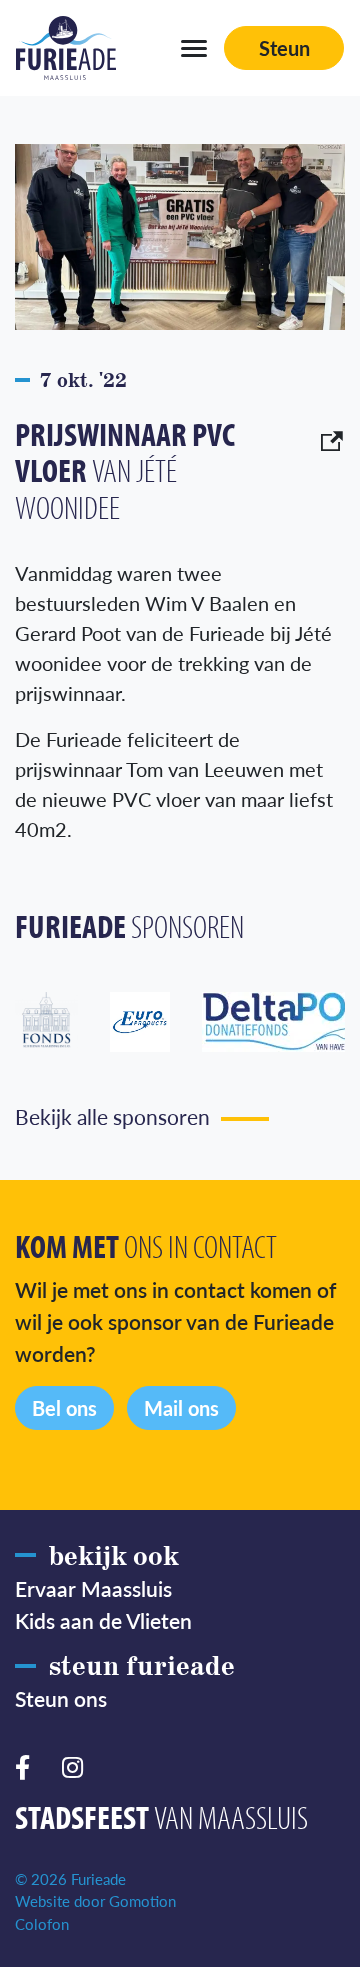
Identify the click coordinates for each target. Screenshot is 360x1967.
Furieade (66, 48)
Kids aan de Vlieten (103, 1620)
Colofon (42, 1923)
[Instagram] (80, 1765)
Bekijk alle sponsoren (112, 1116)
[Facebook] (30, 1765)
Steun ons (61, 1698)
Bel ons (64, 1408)
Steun (284, 48)
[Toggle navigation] (194, 48)
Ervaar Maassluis (93, 1588)
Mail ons (181, 1408)
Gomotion (142, 1900)
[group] (62, 1022)
